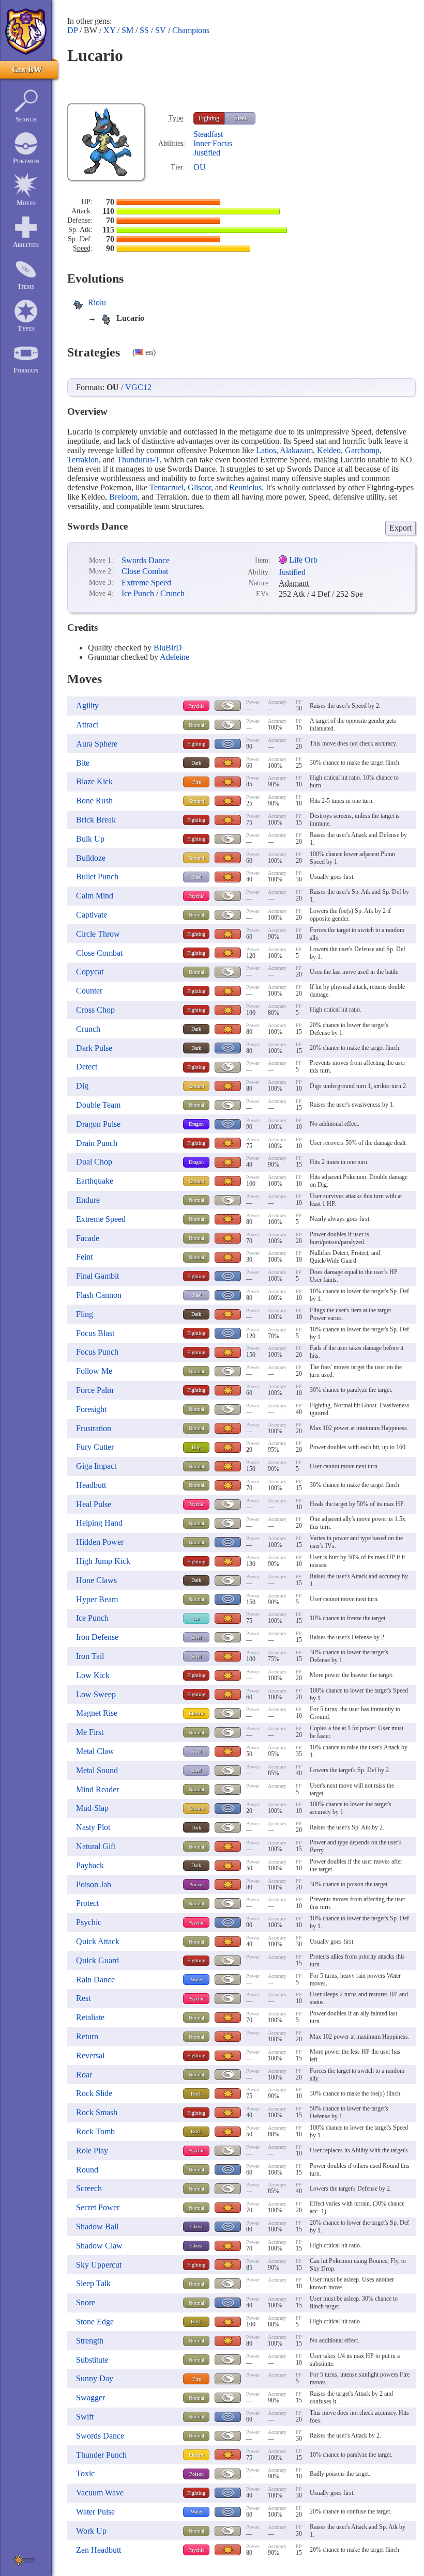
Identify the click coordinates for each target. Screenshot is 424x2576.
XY (109, 30)
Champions (191, 30)
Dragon (196, 1124)
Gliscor (199, 487)
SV (161, 30)
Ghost (196, 2226)
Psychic (196, 706)
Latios (266, 450)
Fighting (209, 118)
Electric (196, 1713)
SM (127, 30)
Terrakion (83, 460)
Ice (196, 1618)
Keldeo (329, 450)
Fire (196, 782)
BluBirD (168, 648)
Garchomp (362, 450)
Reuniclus (245, 487)
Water (196, 1980)
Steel (240, 118)
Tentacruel (166, 487)
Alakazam (296, 450)
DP (72, 30)
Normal (196, 725)
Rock (196, 2094)
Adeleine (175, 657)
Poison (196, 1884)
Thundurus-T (138, 460)
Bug (196, 1447)
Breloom (123, 497)
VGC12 (138, 387)
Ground (196, 801)
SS (144, 30)
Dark (196, 763)
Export (400, 528)
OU (200, 167)
